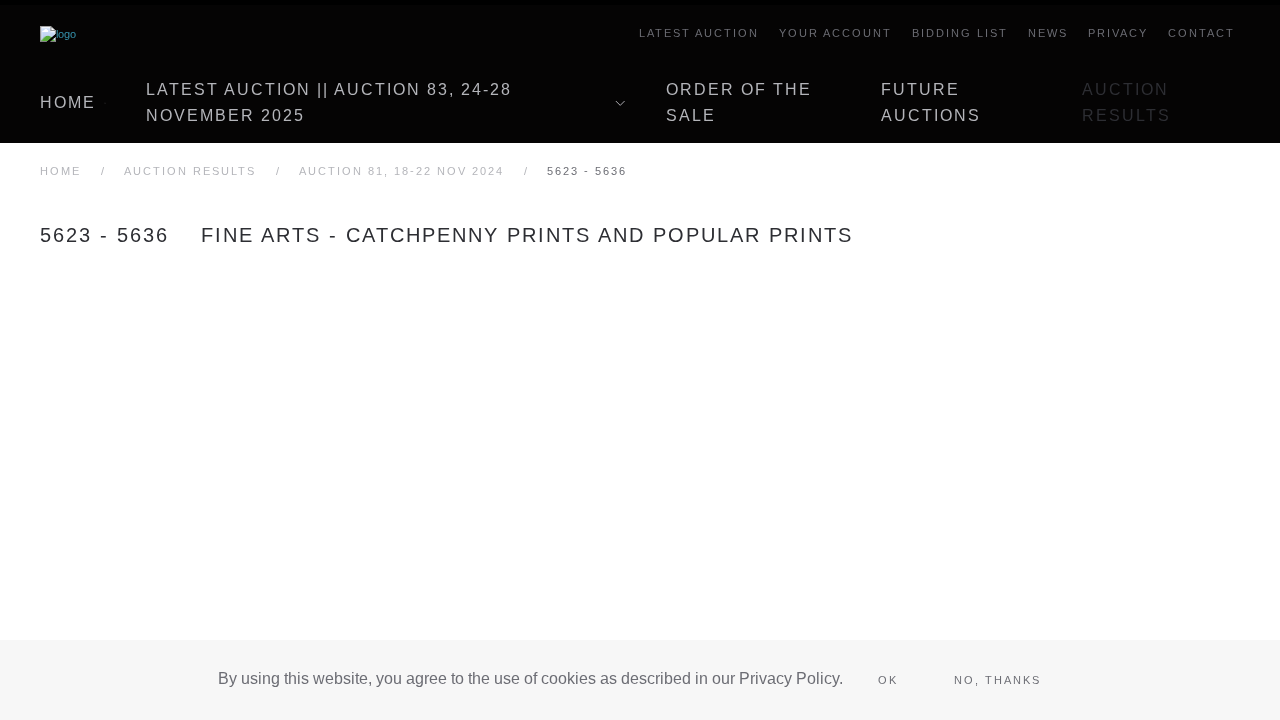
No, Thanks (997, 680)
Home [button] (68, 102)
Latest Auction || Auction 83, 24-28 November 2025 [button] (329, 102)
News (1048, 33)
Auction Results (1126, 102)
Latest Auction (699, 33)
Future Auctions (931, 102)
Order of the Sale (739, 102)
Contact (1201, 33)
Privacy (1118, 33)
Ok (888, 680)
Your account (835, 33)
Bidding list (960, 33)
